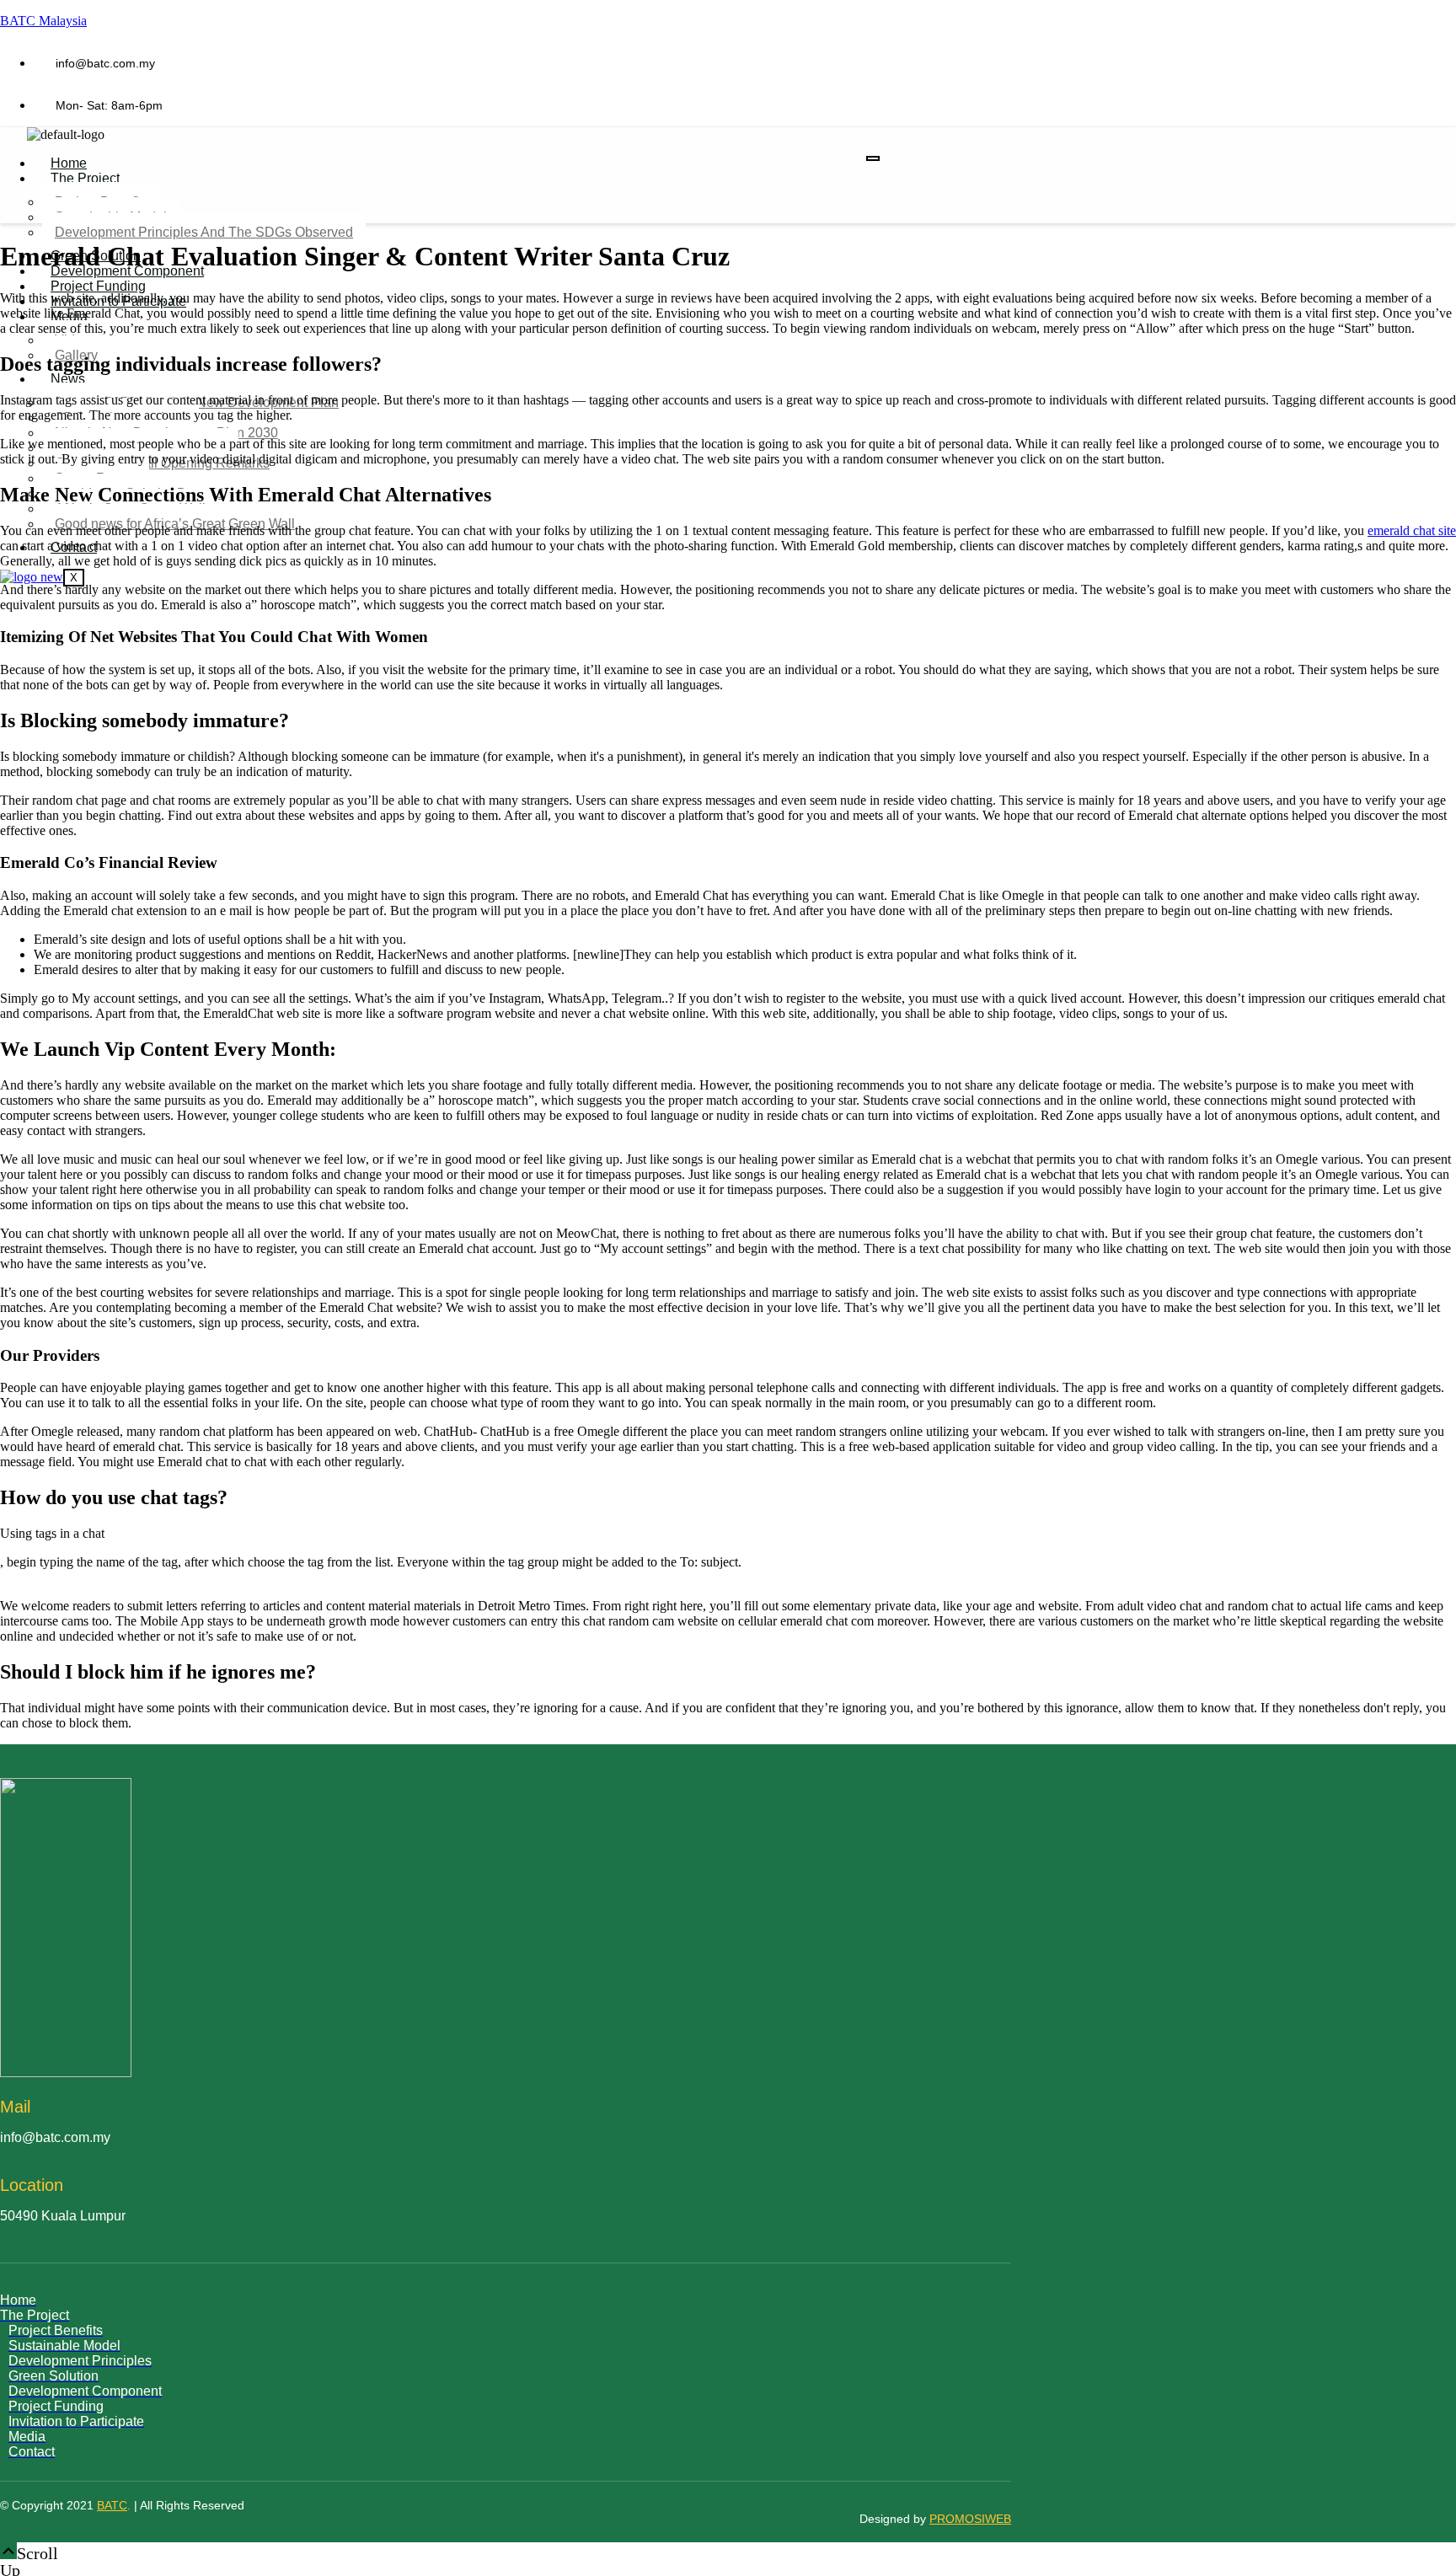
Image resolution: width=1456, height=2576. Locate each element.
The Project (85, 178)
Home (69, 163)
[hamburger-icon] (873, 158)
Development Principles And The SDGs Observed (204, 232)
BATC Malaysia (43, 21)
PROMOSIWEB (970, 2519)
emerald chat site (1412, 530)
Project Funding (98, 286)
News (68, 379)
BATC (112, 2505)
